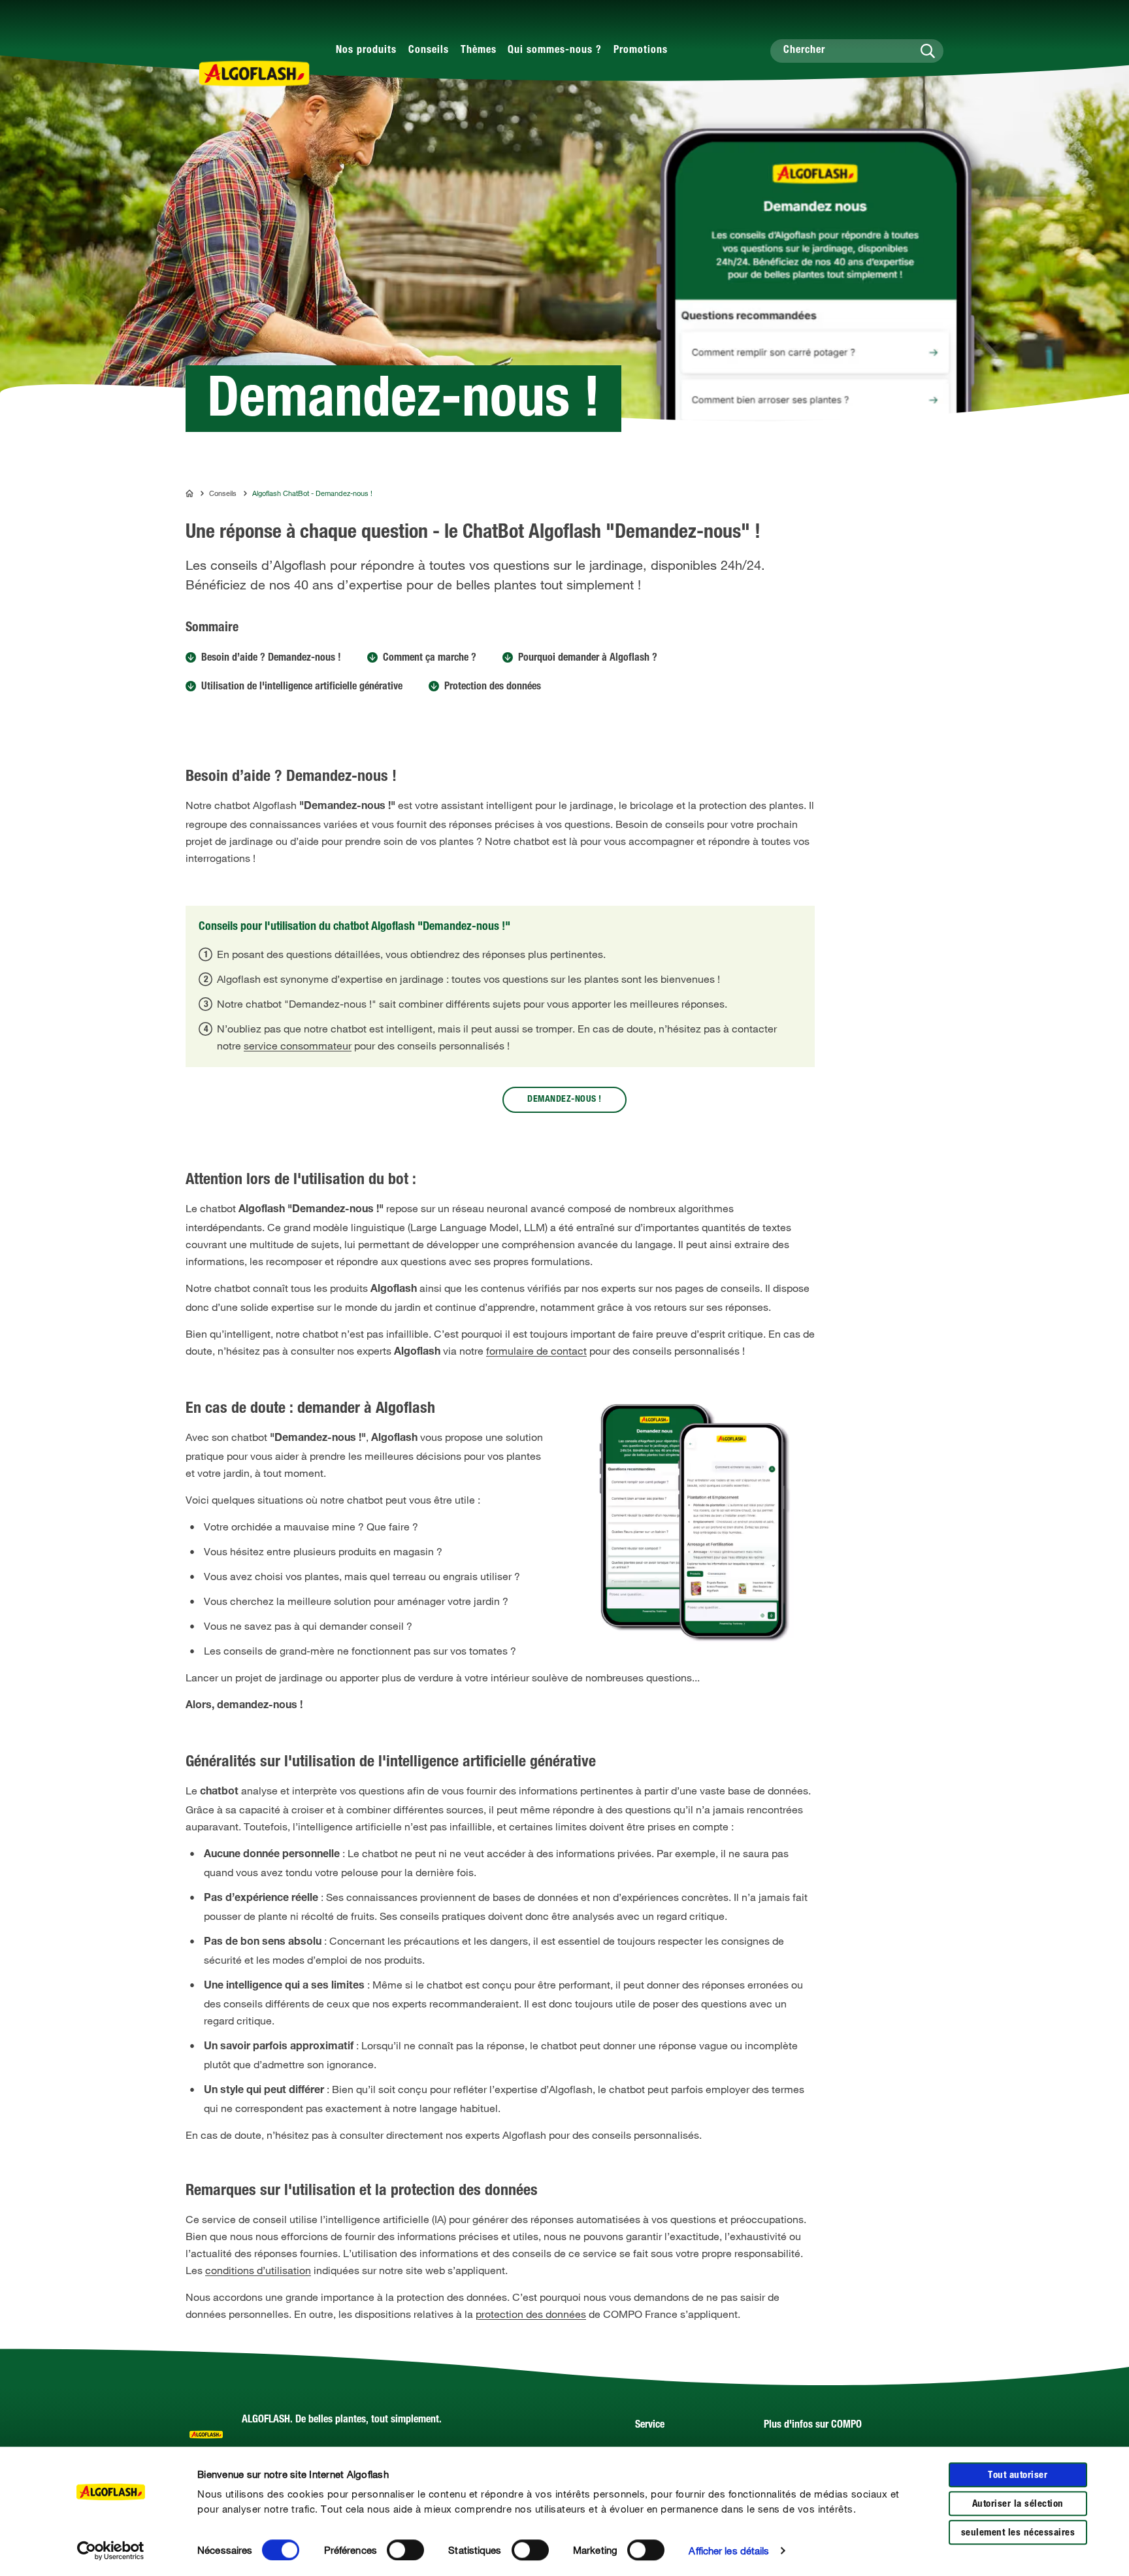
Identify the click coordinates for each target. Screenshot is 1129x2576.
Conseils (429, 51)
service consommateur (298, 1046)
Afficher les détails (729, 2551)
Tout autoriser (1018, 2476)
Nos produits (366, 51)
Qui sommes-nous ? (555, 51)
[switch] (405, 2550)
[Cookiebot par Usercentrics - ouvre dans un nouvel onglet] (111, 2551)
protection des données (531, 2314)
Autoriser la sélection (1018, 2504)
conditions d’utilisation (258, 2270)
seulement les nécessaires (1018, 2533)
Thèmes (479, 51)
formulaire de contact (536, 1351)
